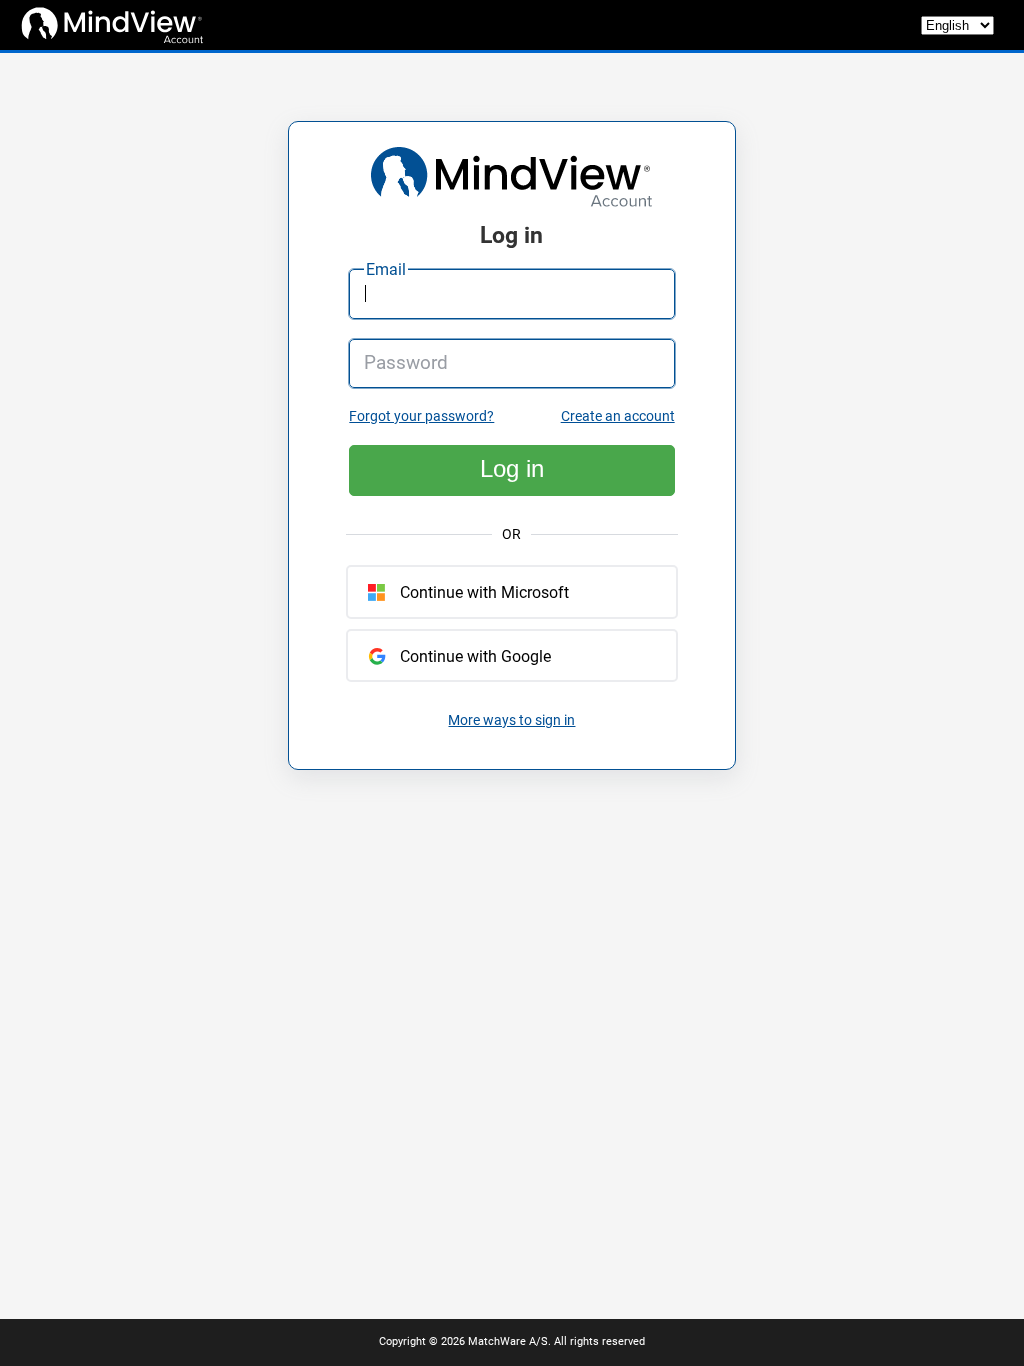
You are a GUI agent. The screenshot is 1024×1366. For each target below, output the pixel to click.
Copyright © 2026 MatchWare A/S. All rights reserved (512, 1341)
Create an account (618, 416)
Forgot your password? (421, 416)
